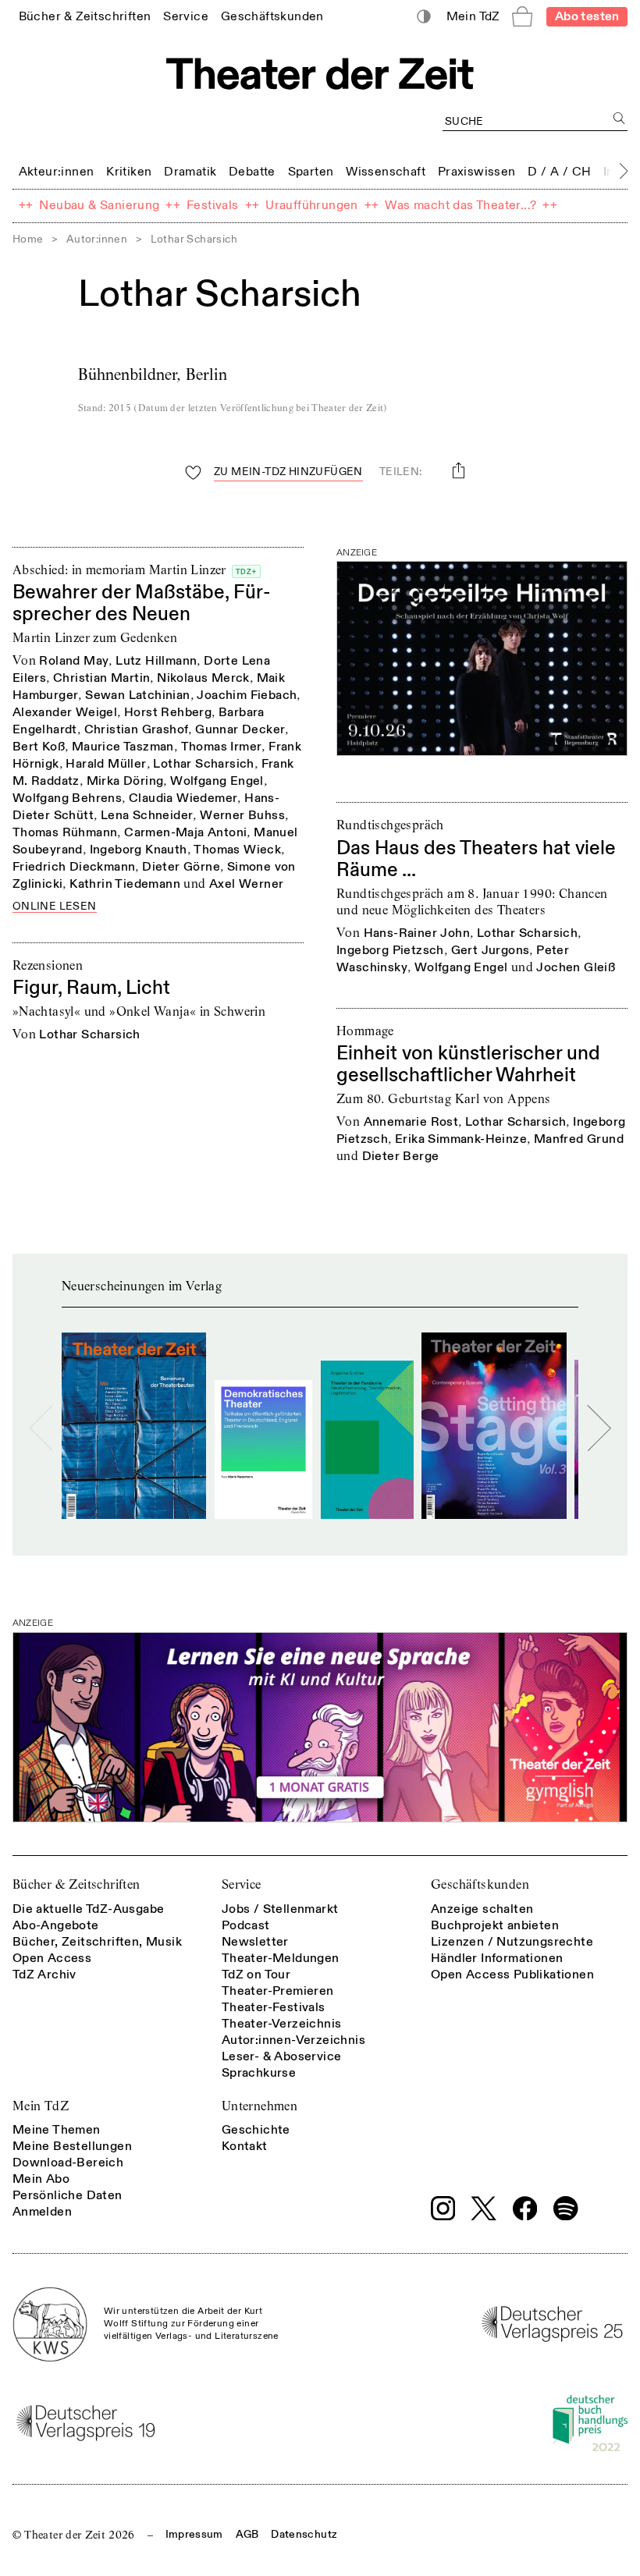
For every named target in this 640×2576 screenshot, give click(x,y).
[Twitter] (484, 2208)
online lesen (55, 907)
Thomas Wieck (237, 850)
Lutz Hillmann (156, 661)
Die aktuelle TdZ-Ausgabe (89, 1909)
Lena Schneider (147, 815)
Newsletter (255, 1942)
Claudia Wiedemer (183, 798)
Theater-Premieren (278, 1991)
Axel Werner (246, 884)
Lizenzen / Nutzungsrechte (512, 1942)
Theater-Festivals (274, 2007)
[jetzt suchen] (619, 118)
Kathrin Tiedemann (125, 884)
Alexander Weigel (65, 712)
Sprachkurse (259, 2073)
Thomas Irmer (222, 747)
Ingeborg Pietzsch (390, 950)
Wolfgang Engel (217, 781)
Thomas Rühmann (65, 832)
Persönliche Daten (68, 2195)
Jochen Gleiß (576, 967)
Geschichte (256, 2130)
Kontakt (245, 2146)
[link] (85, 16)
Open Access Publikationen (512, 1975)
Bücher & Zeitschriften (76, 1884)
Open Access (52, 1958)
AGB (247, 2534)
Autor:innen (97, 239)
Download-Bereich (68, 2163)
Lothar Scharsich (203, 764)
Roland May (74, 661)
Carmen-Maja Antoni (185, 832)
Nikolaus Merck (203, 678)
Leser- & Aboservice (282, 2056)
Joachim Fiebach (247, 695)
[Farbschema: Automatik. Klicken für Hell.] (424, 17)
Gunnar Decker (240, 729)
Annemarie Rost (411, 1122)
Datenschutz (304, 2534)
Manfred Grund (579, 1139)
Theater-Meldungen (281, 1958)
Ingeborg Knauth (139, 850)
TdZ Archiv (44, 1975)
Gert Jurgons (491, 950)
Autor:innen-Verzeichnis (293, 2040)
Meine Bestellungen (72, 2146)
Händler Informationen (497, 1958)
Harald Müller (106, 764)
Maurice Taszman (123, 747)
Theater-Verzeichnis (282, 2024)
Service (242, 1884)
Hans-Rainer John (417, 933)
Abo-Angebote (56, 1925)
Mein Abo (41, 2179)
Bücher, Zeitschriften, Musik (97, 1942)
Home (28, 239)
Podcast (246, 1925)
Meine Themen (57, 2130)
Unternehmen (260, 2106)
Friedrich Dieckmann (74, 867)
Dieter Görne (181, 867)
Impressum (194, 2534)
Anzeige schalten (482, 1909)
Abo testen (587, 16)
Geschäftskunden (480, 1884)
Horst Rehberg (168, 712)
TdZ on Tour (256, 1975)
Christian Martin (101, 678)
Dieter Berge (401, 1156)
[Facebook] (525, 2209)
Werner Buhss (242, 815)
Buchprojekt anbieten (495, 1925)
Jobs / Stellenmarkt (280, 1909)
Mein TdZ (41, 2106)
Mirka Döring (125, 781)
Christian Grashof (137, 729)
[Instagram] (443, 2209)
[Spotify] (566, 2209)
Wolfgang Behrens (67, 798)
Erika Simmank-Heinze (461, 1139)
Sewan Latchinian (137, 695)
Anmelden (42, 2212)
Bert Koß (39, 747)
